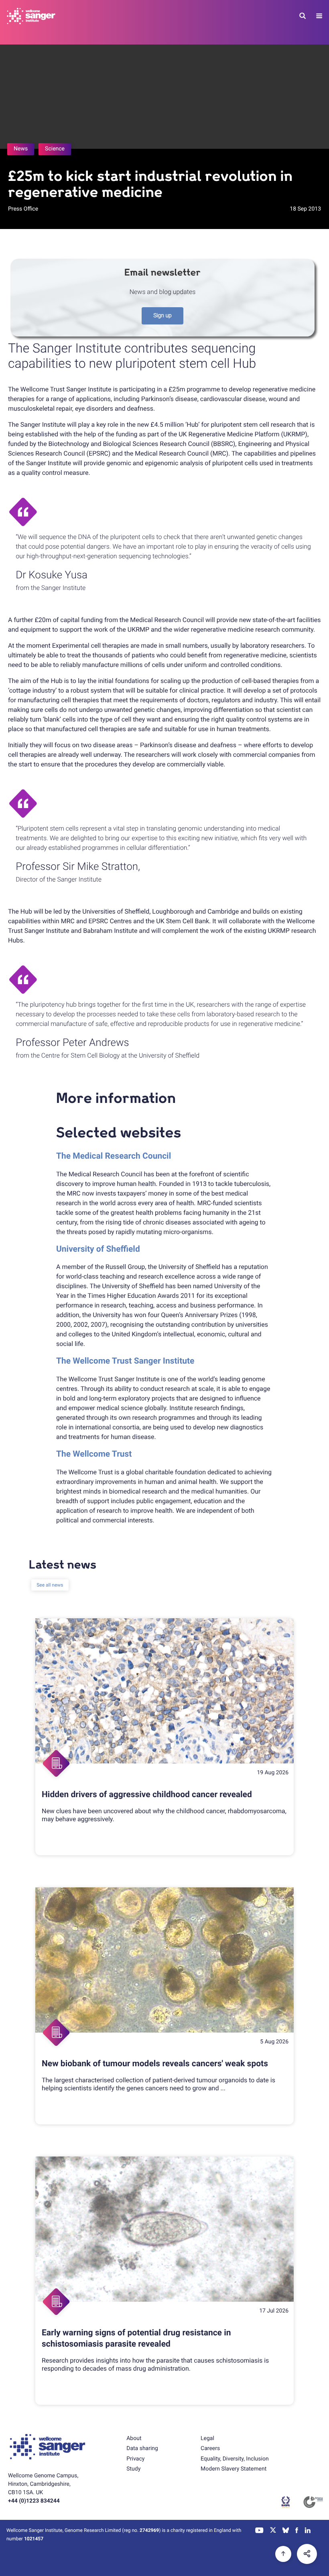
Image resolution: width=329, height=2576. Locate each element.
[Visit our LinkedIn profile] (308, 2531)
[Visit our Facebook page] (297, 2531)
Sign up (162, 316)
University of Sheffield (98, 1249)
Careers (210, 2448)
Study (133, 2469)
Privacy (135, 2459)
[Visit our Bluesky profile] (286, 2531)
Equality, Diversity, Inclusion (235, 2459)
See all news (50, 1585)
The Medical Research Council (114, 1156)
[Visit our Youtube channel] (259, 2531)
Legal (207, 2438)
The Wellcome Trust (94, 1454)
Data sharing (142, 2448)
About (134, 2438)
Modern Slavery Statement (234, 2469)
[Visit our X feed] (273, 2531)
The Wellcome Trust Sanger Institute (125, 1361)
